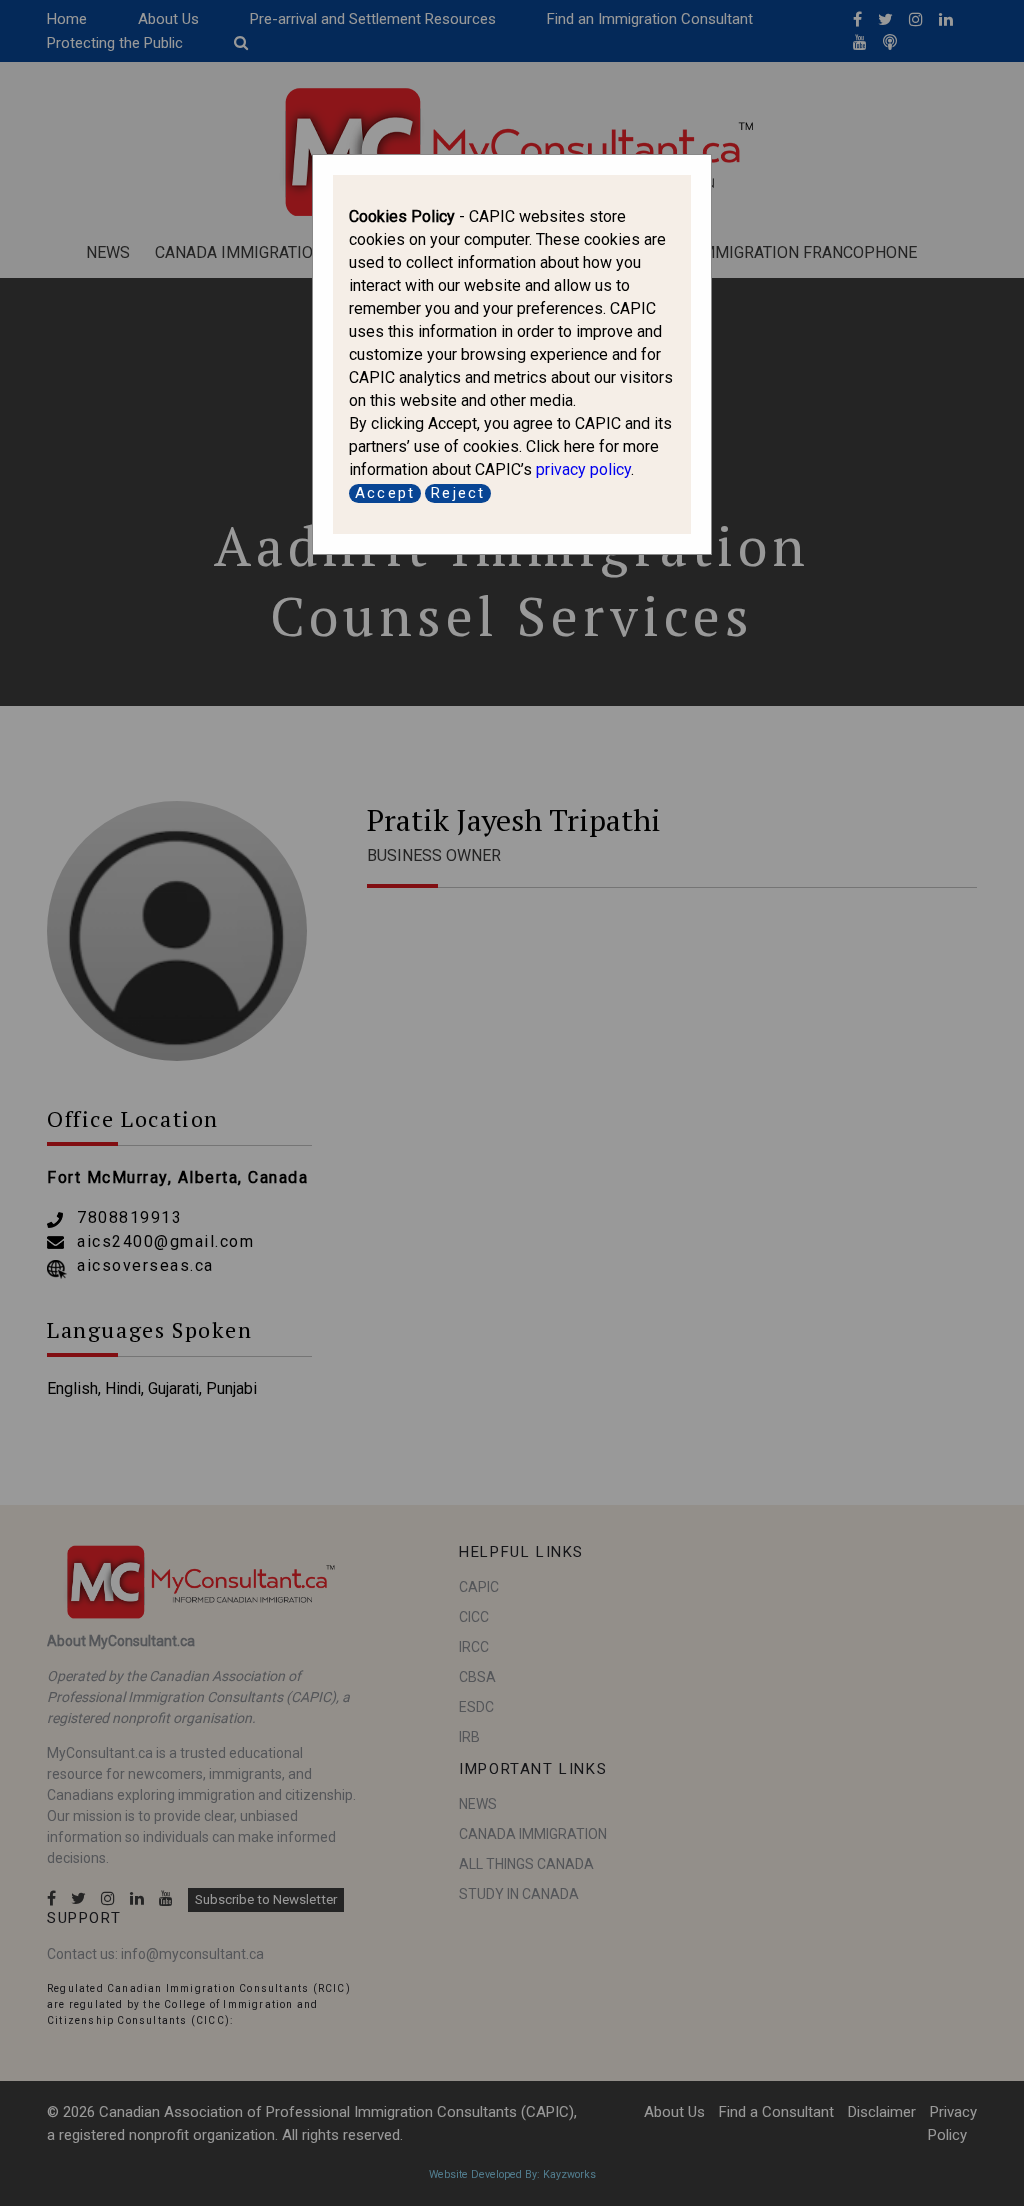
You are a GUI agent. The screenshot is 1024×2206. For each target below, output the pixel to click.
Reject (458, 493)
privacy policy (583, 469)
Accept (385, 493)
